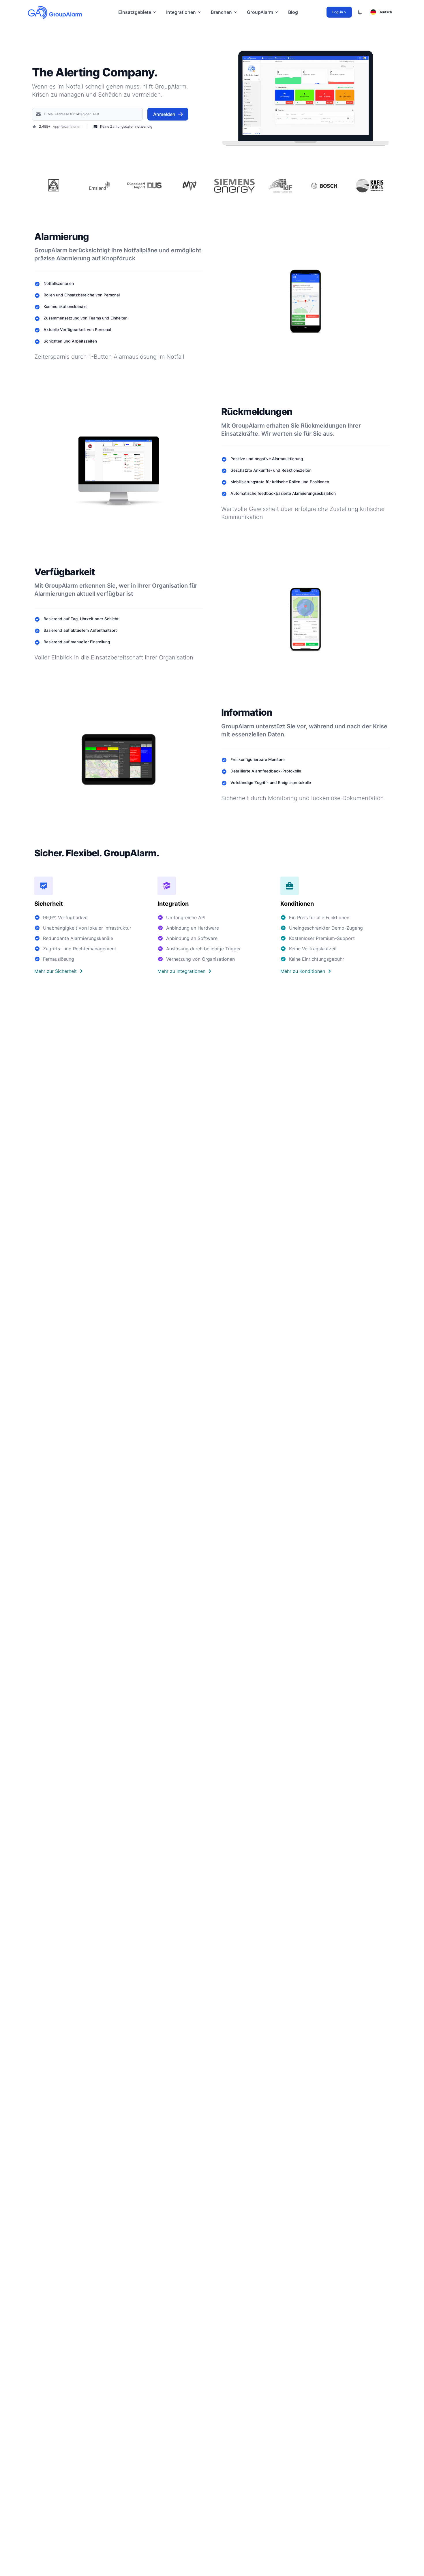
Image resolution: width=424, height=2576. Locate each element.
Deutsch (385, 12)
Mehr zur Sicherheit (56, 971)
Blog (293, 12)
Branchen (221, 12)
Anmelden (164, 114)
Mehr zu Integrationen (181, 971)
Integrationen (181, 12)
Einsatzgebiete (135, 12)
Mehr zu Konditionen (303, 971)
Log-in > (339, 12)
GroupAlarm (260, 12)
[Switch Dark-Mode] (360, 12)
